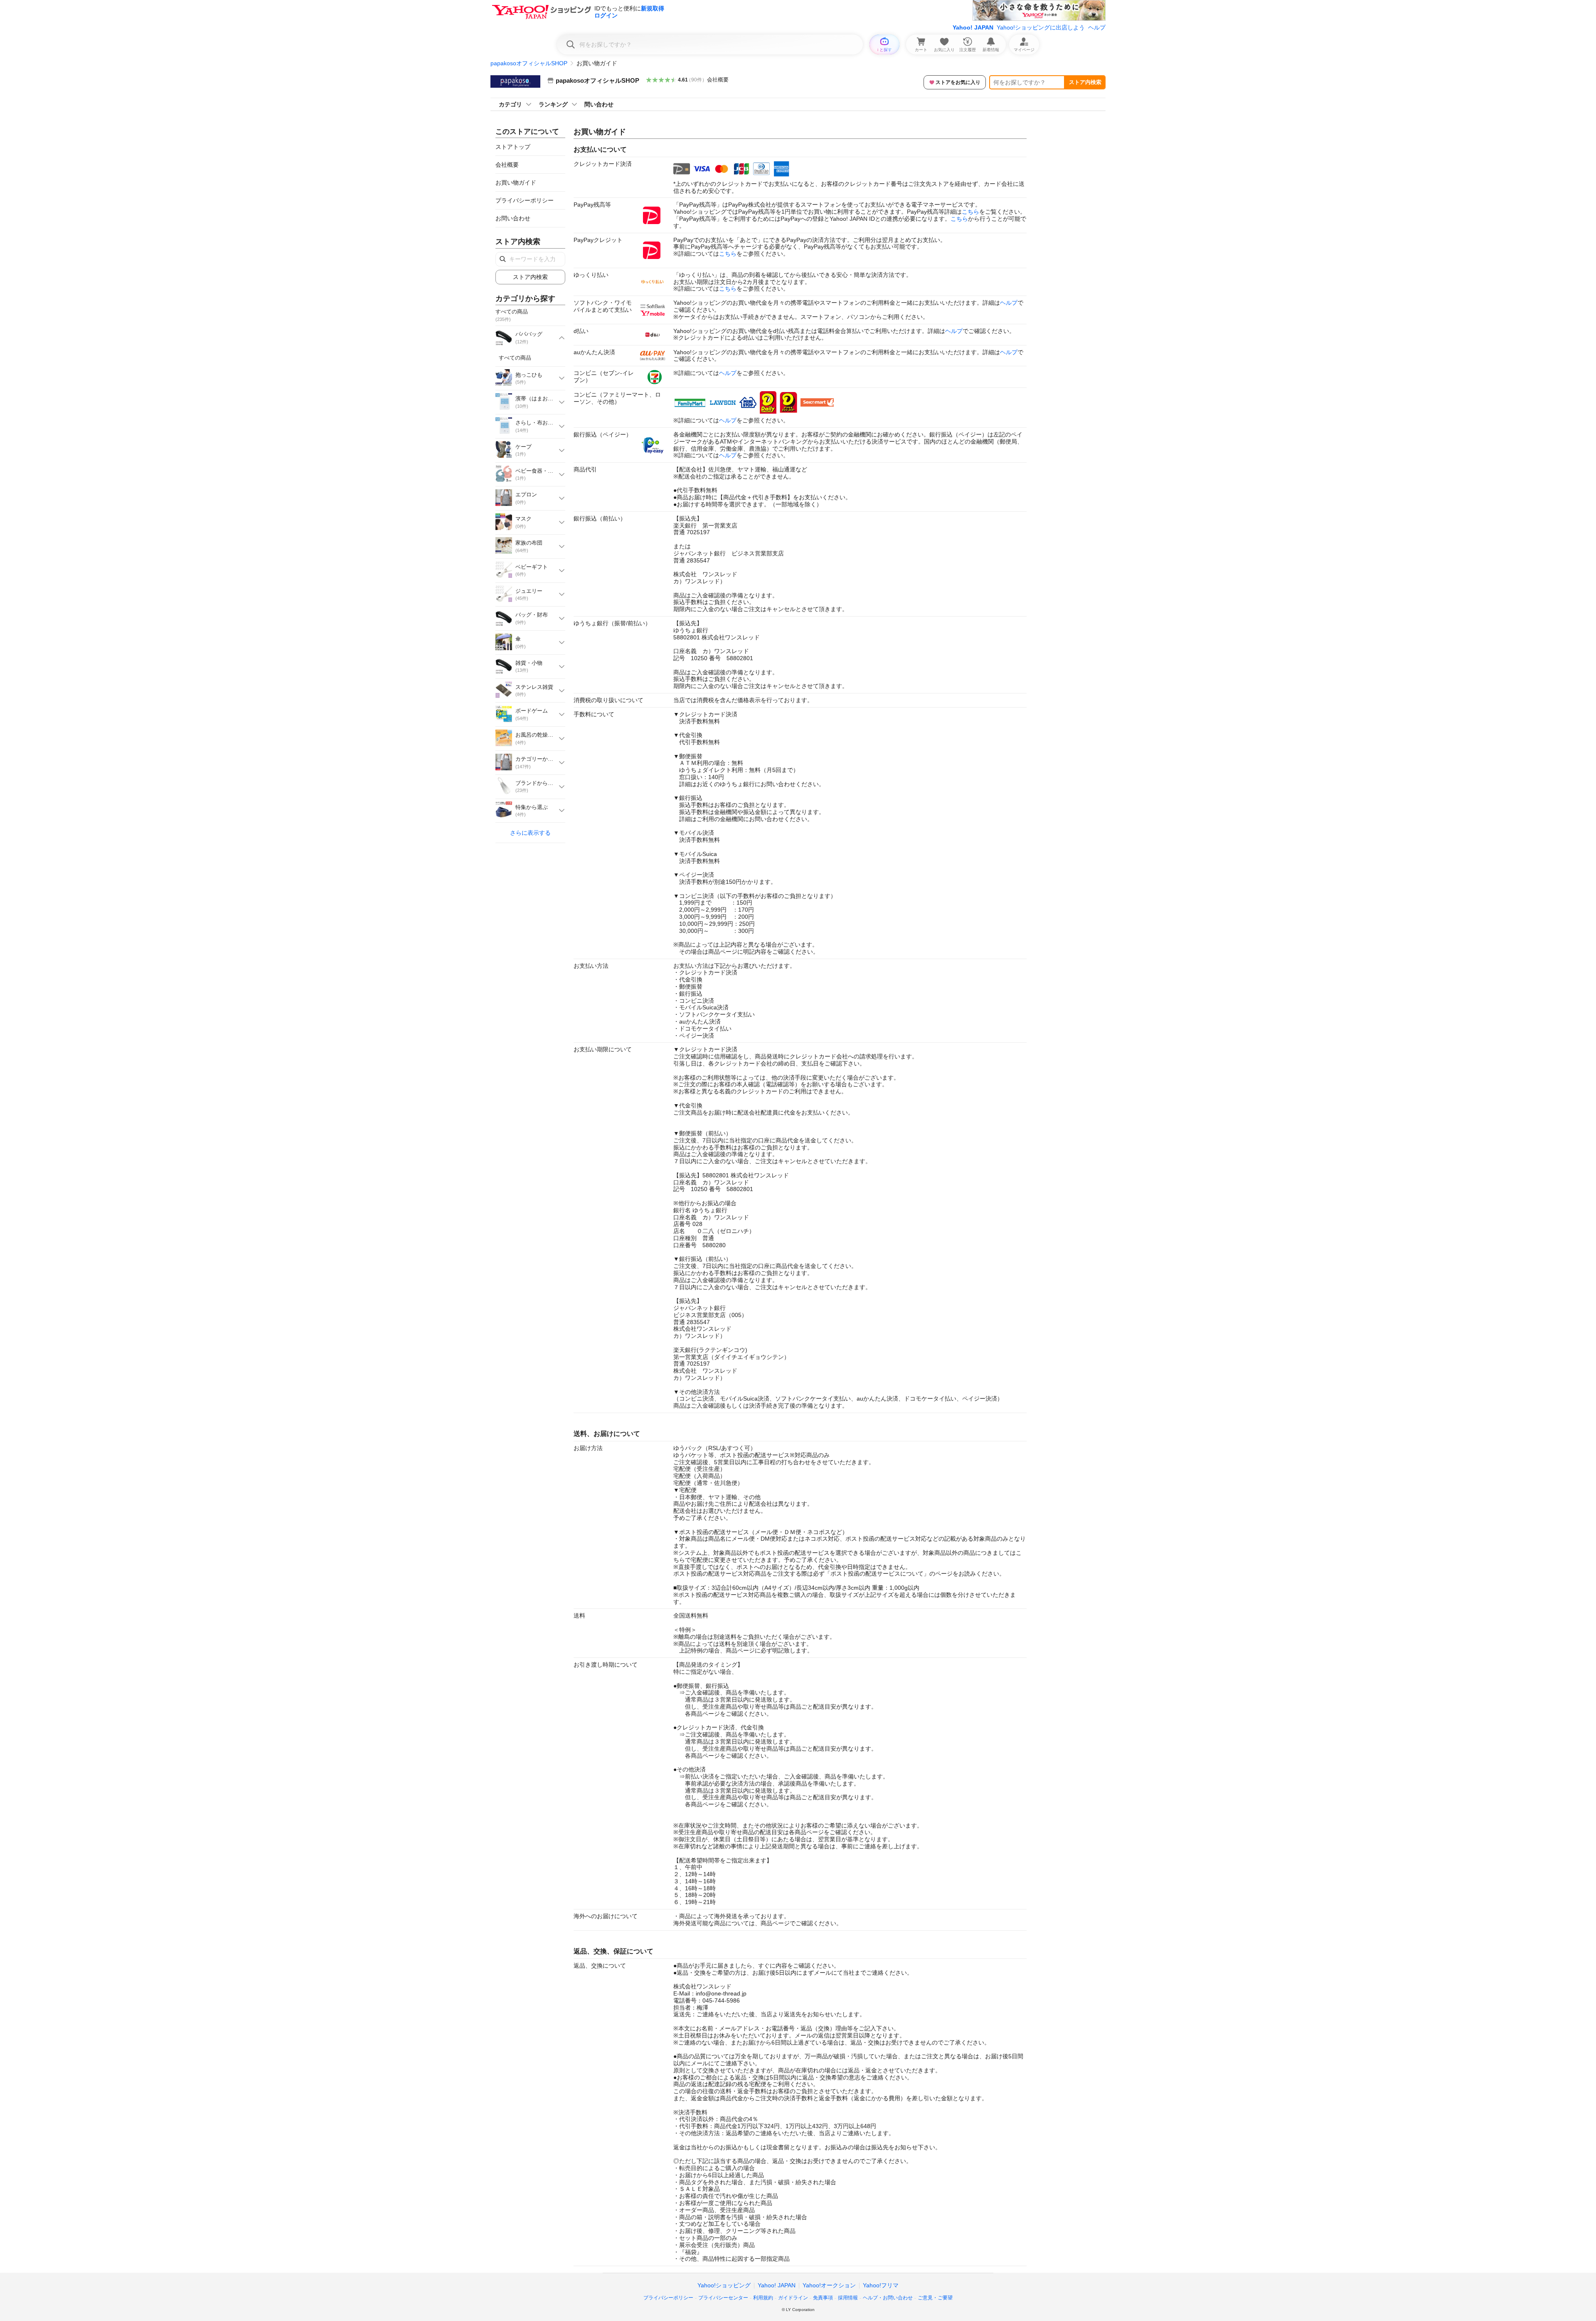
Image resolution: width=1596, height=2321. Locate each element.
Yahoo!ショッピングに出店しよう (1041, 27)
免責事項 (823, 2298)
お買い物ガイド (516, 183)
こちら (970, 212)
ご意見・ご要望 (935, 2298)
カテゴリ (510, 104)
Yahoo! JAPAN (973, 27)
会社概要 (718, 80)
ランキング (553, 104)
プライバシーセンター (723, 2298)
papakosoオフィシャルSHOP (529, 63)
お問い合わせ (513, 218)
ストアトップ (513, 147)
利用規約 (763, 2298)
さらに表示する (530, 833)
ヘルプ (1097, 27)
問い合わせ (599, 104)
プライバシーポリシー (525, 200)
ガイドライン (793, 2298)
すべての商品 (515, 358)
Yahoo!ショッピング (724, 2285)
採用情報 (848, 2298)
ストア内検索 (1085, 82)
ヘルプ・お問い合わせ (888, 2298)
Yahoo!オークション (829, 2285)
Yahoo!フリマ (881, 2285)
